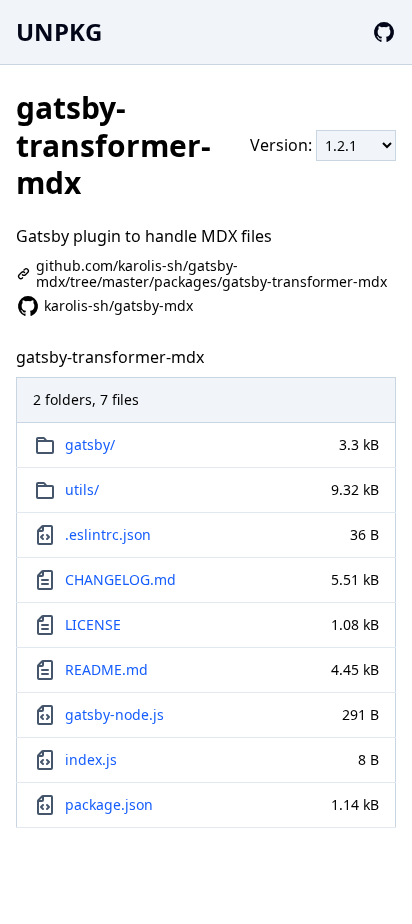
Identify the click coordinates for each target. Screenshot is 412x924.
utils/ (82, 489)
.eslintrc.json (108, 534)
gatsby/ (90, 444)
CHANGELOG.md (120, 579)
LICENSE (93, 624)
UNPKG (59, 31)
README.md (106, 669)
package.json (109, 804)
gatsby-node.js (114, 714)
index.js (91, 759)
